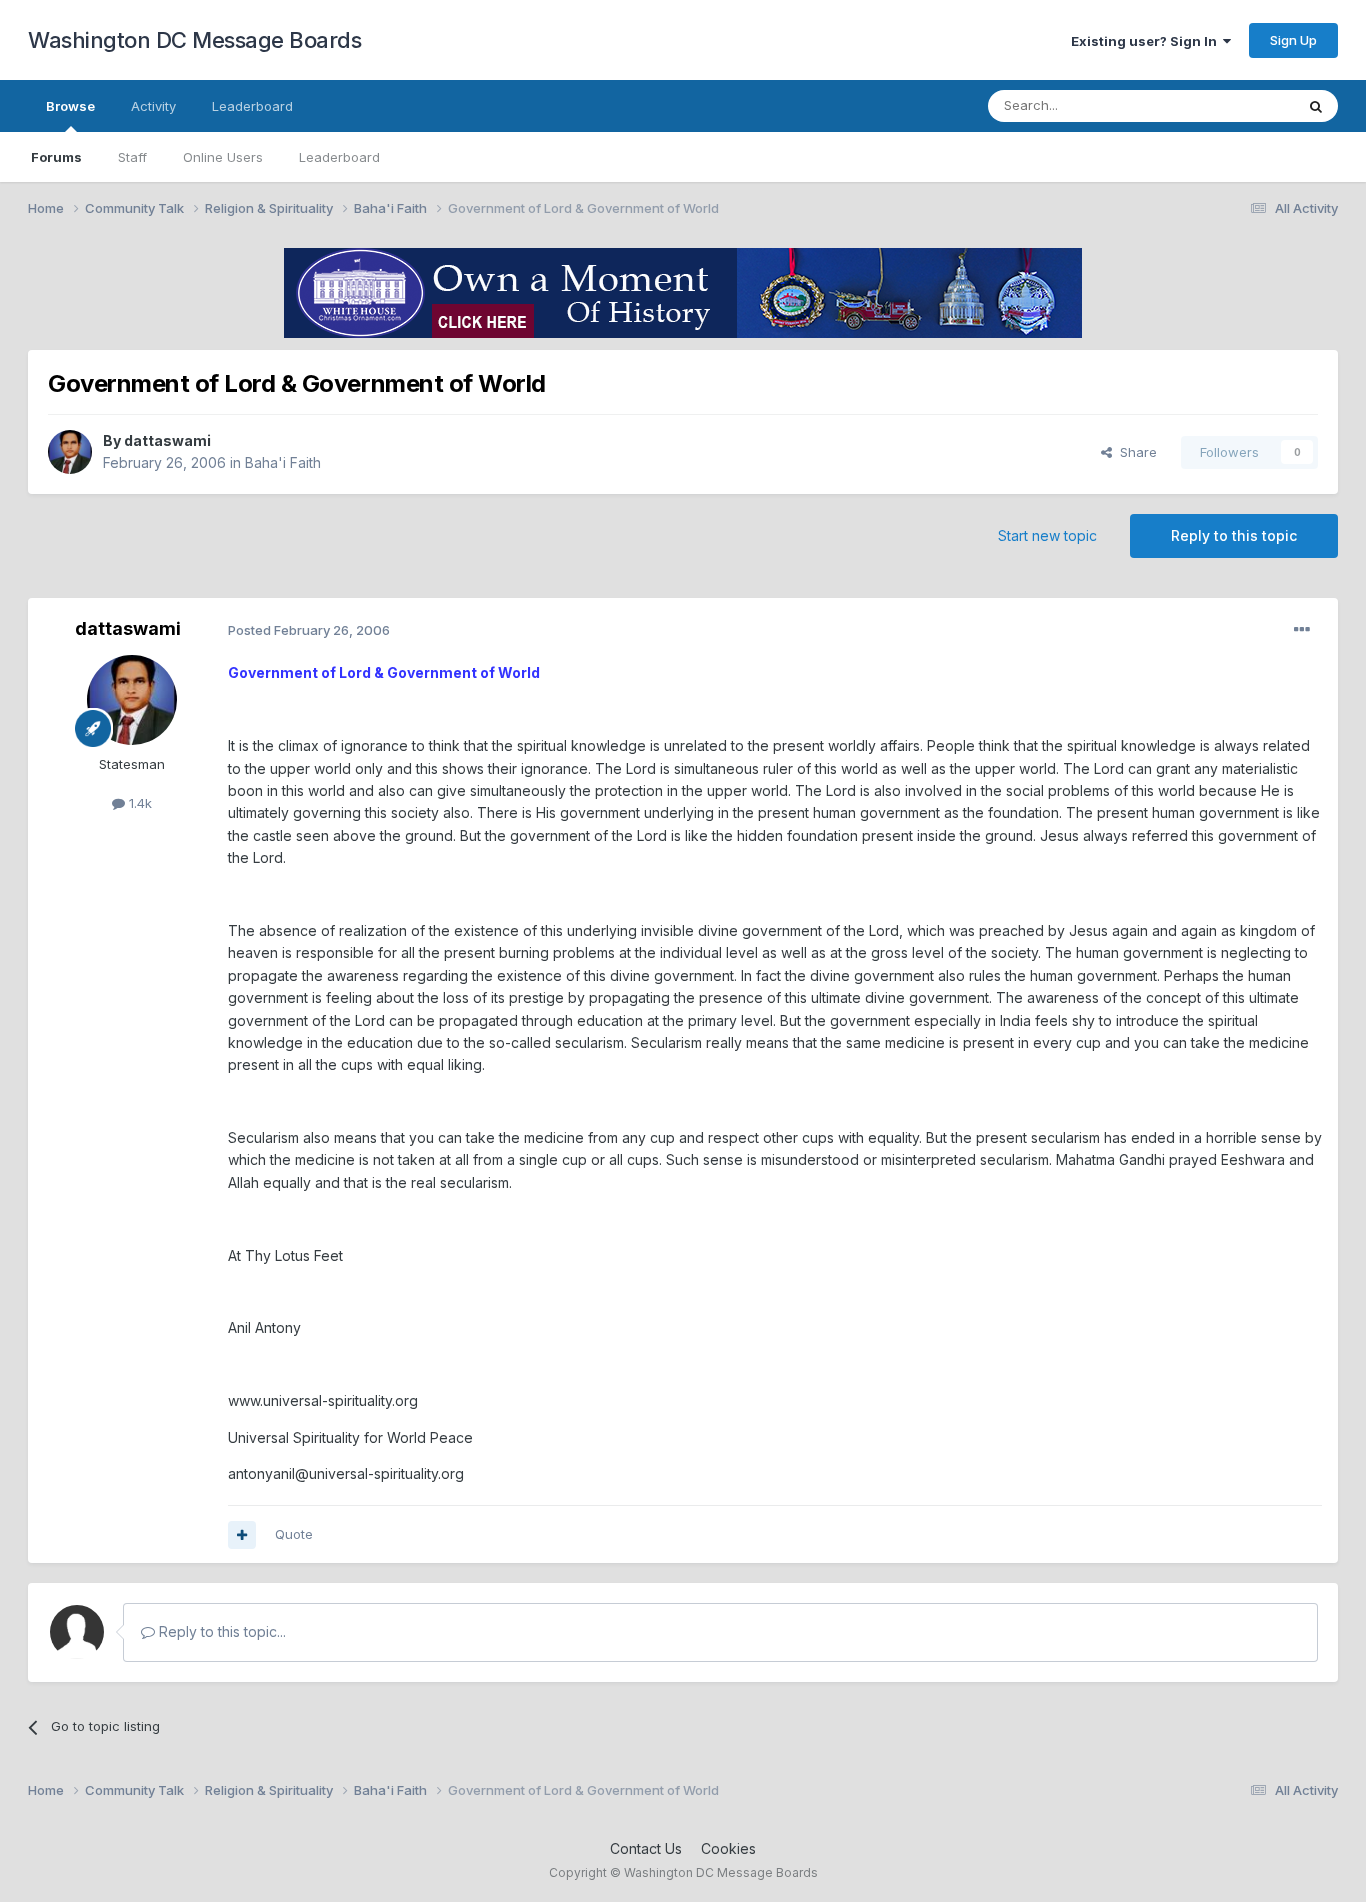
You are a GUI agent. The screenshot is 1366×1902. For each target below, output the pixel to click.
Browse (70, 106)
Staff (132, 157)
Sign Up (1293, 40)
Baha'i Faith (283, 462)
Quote (294, 1534)
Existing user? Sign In (1147, 41)
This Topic (1235, 105)
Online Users (223, 157)
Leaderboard (339, 157)
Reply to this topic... (220, 1631)
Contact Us (646, 1848)
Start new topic (1047, 535)
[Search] (1316, 106)
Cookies (728, 1848)
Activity (153, 106)
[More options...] (1302, 630)
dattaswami (167, 440)
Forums (56, 157)
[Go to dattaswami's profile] (70, 452)
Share (1134, 452)
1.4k (138, 803)
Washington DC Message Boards (194, 40)
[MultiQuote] (242, 1535)
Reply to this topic (1234, 535)
